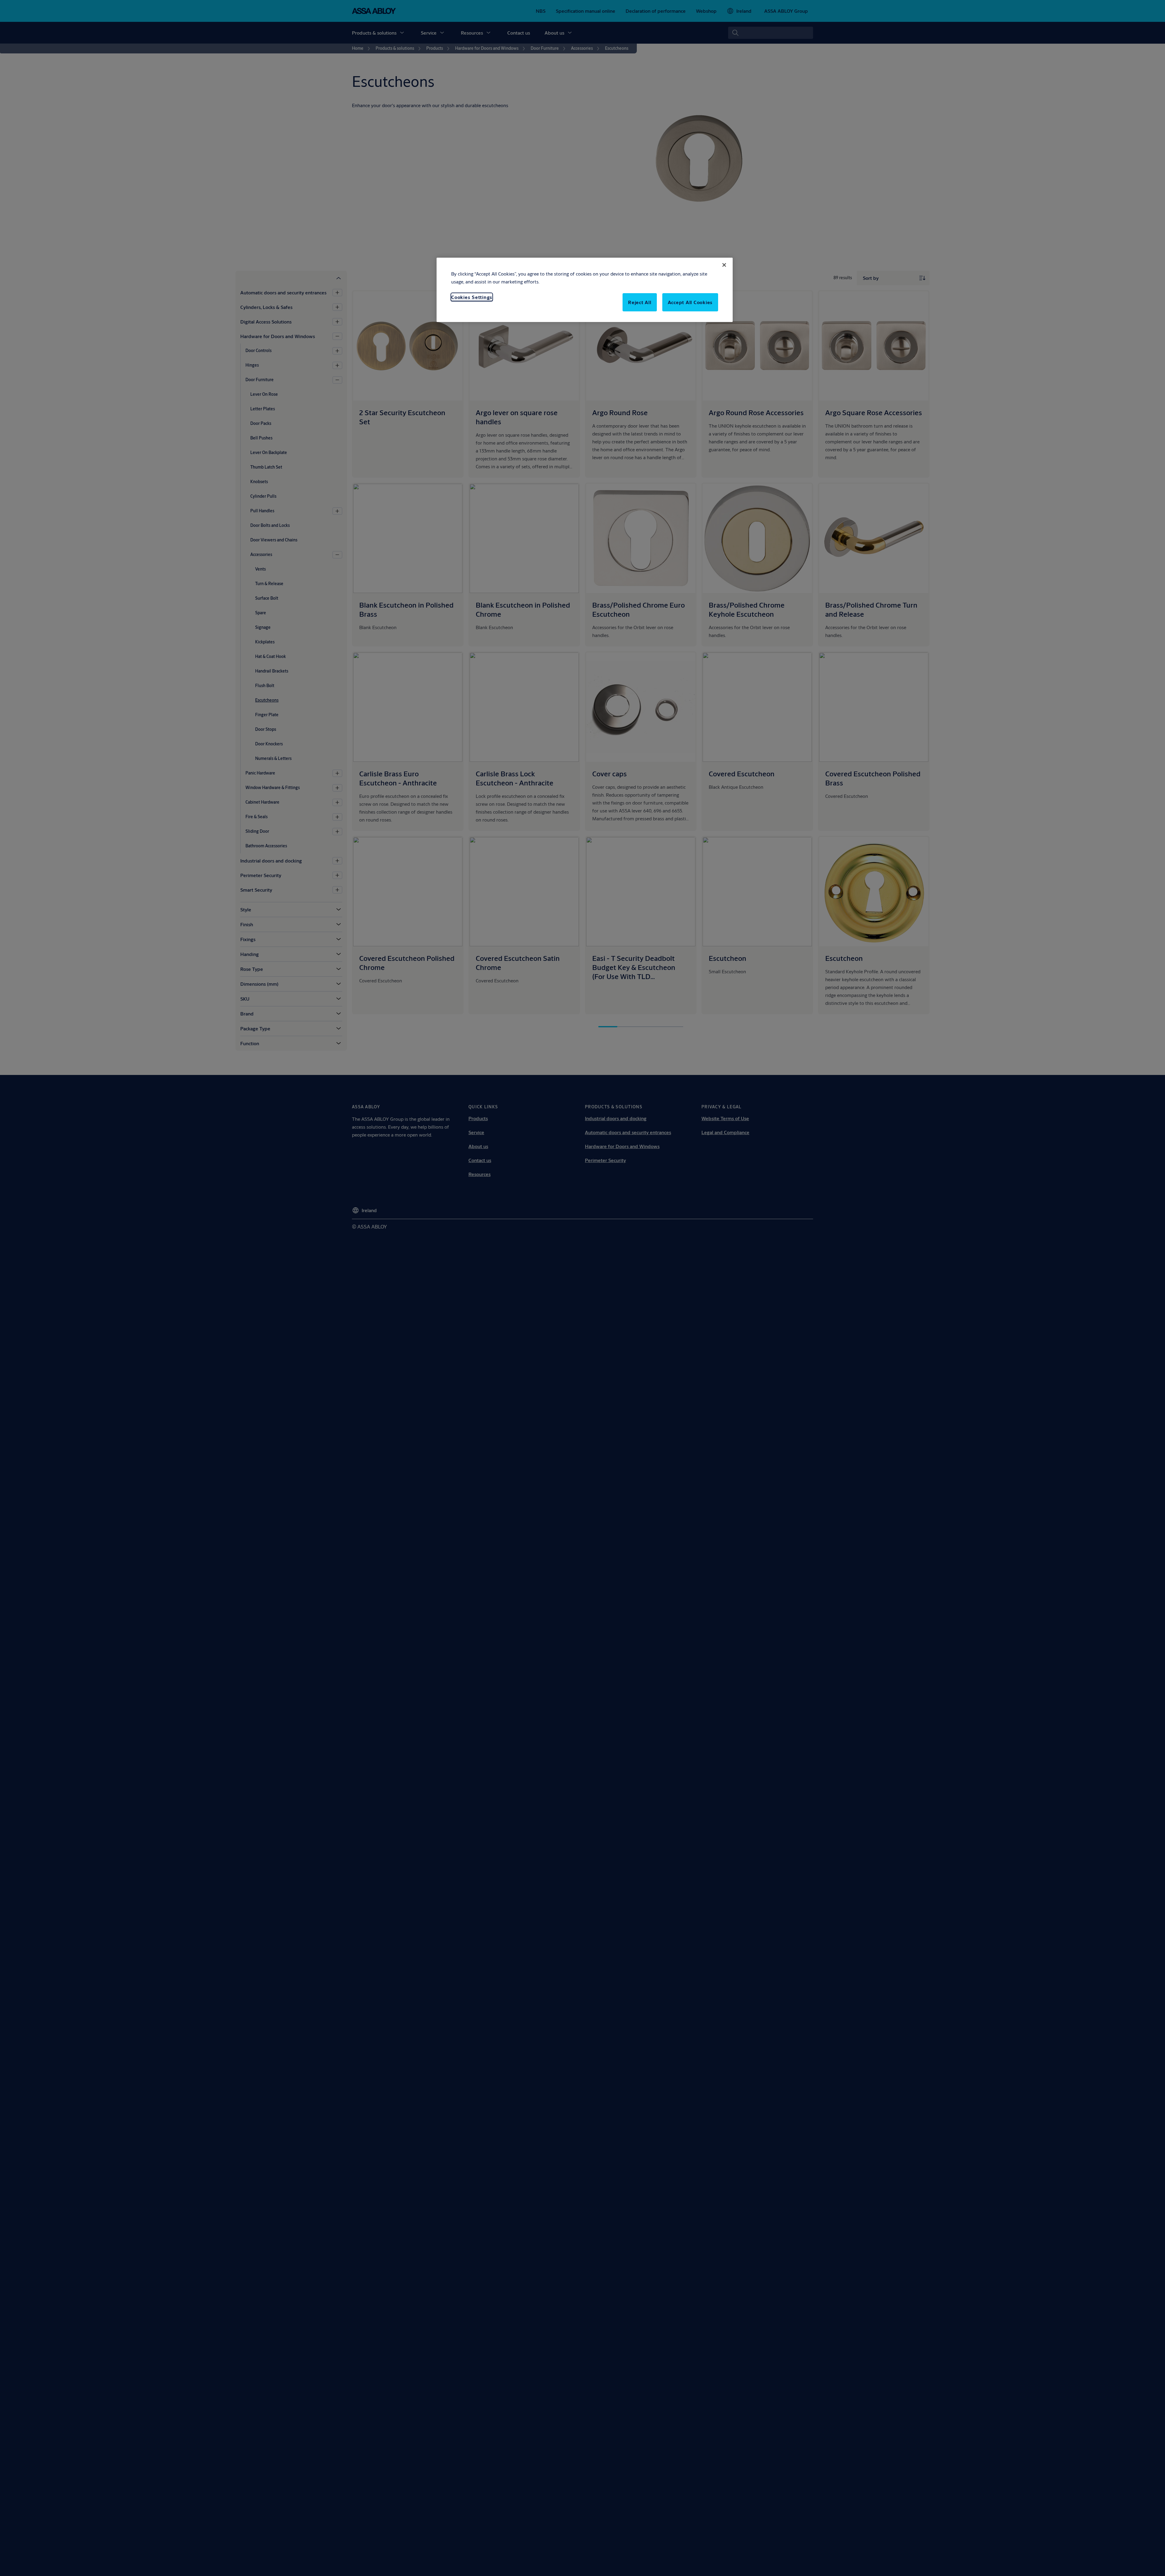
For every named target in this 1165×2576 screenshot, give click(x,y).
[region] (585, 290)
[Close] (724, 265)
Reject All (640, 302)
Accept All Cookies (690, 302)
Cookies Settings (472, 297)
